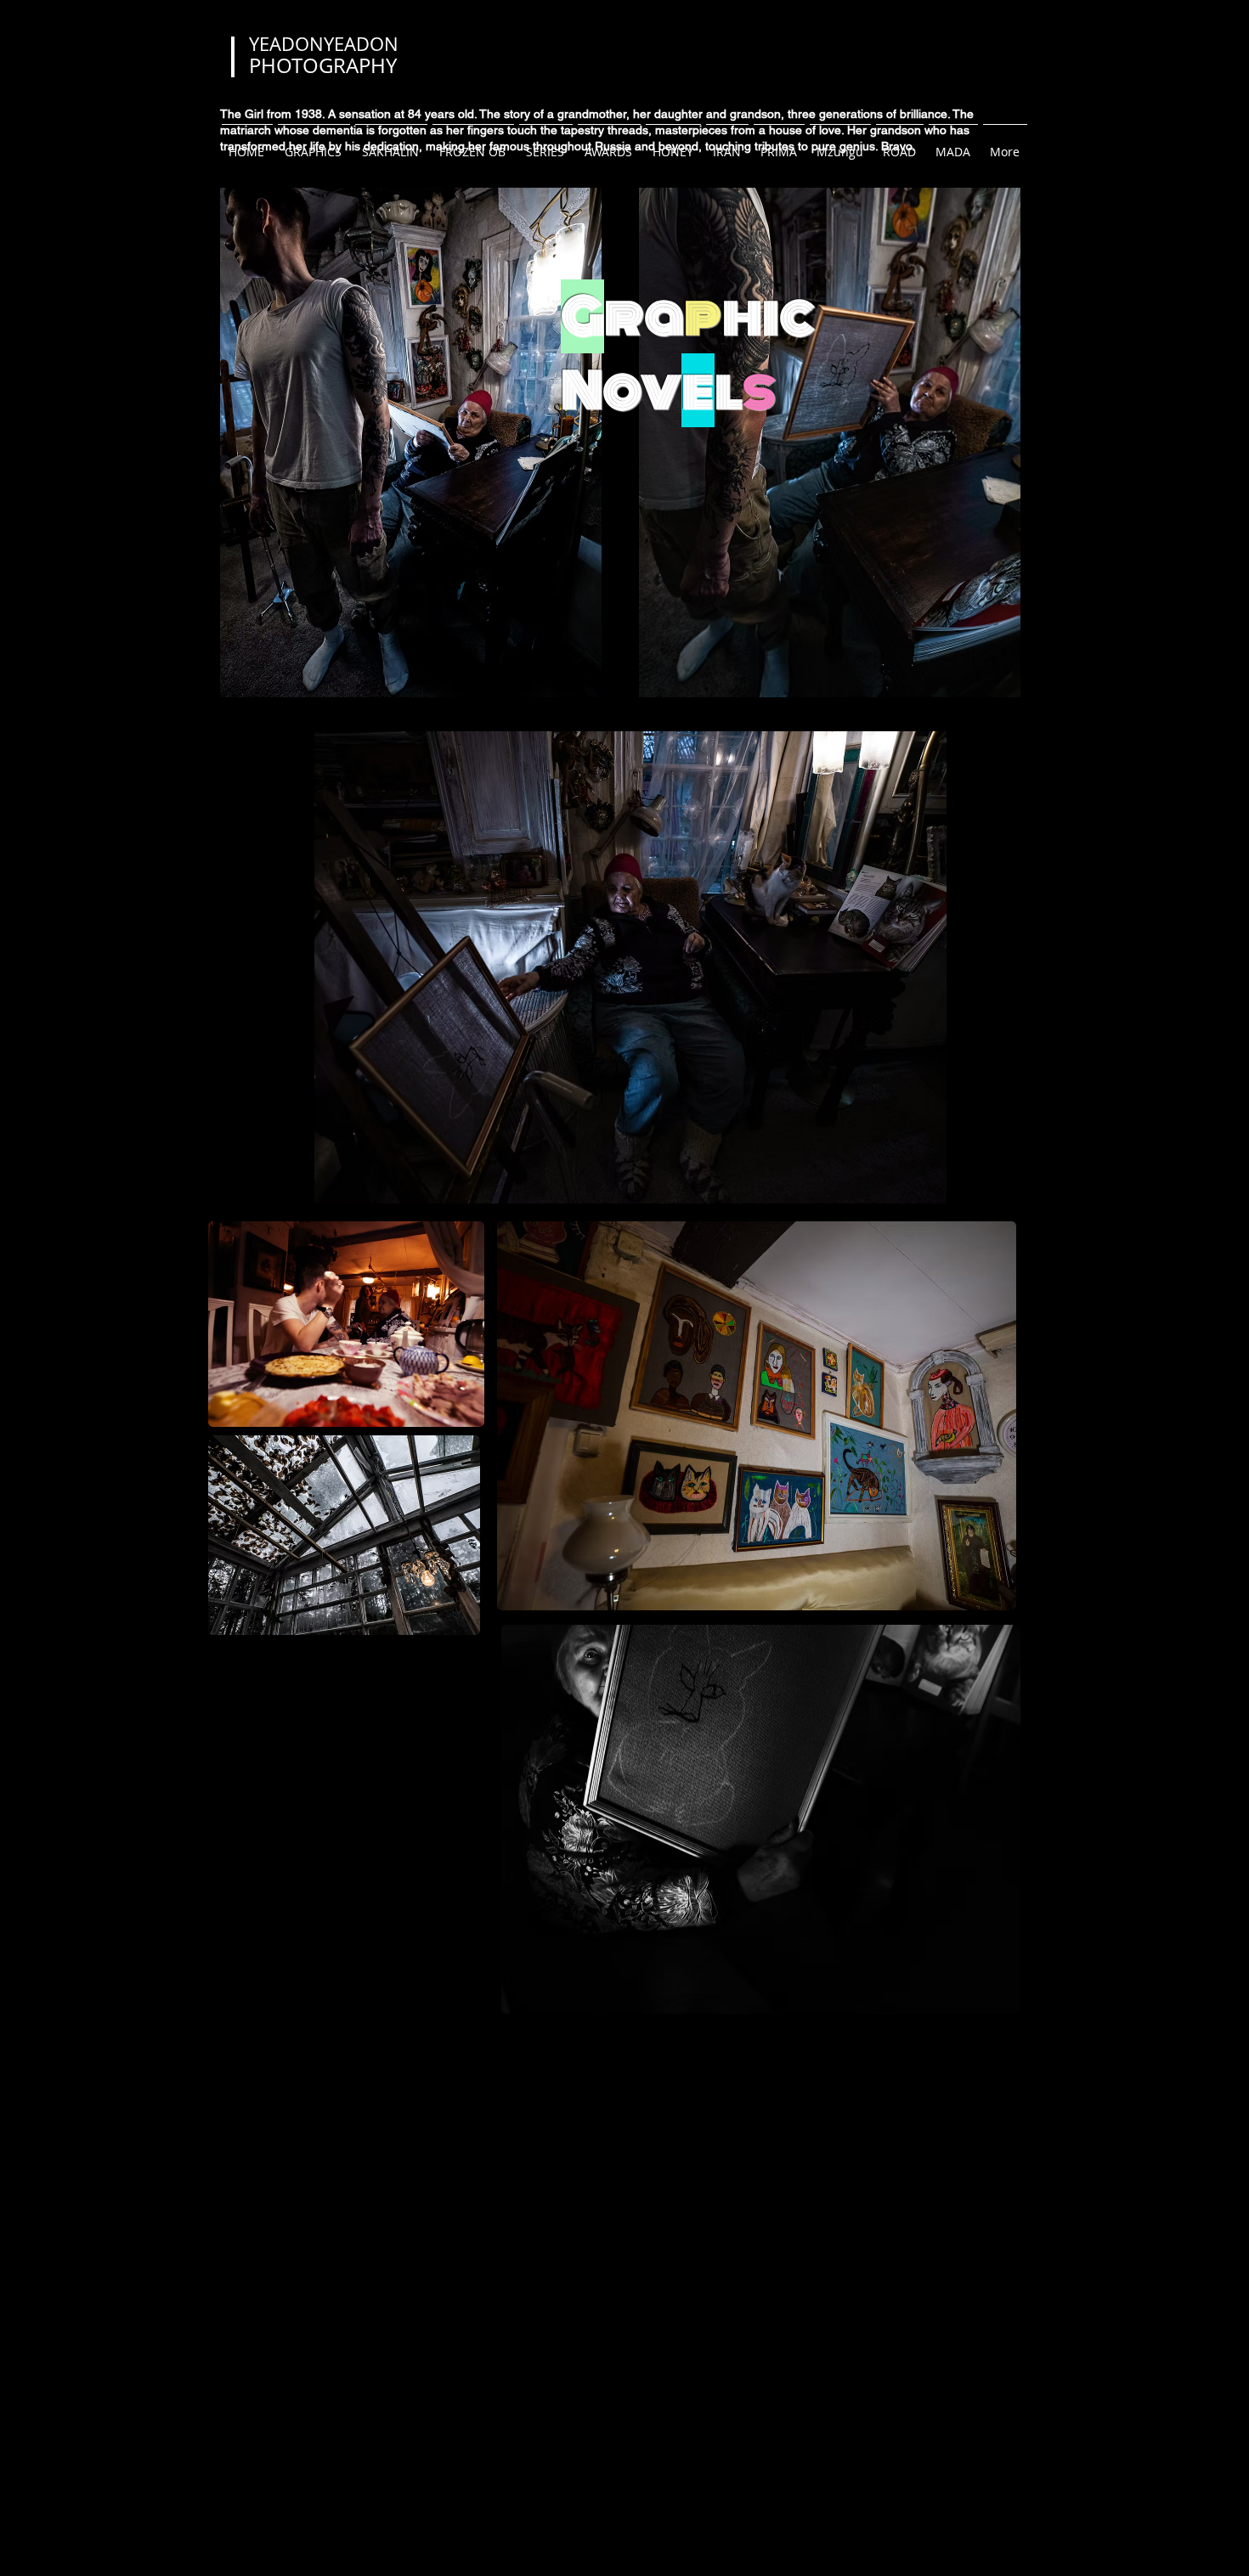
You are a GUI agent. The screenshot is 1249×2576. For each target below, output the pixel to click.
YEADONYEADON (324, 44)
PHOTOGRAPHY (323, 65)
